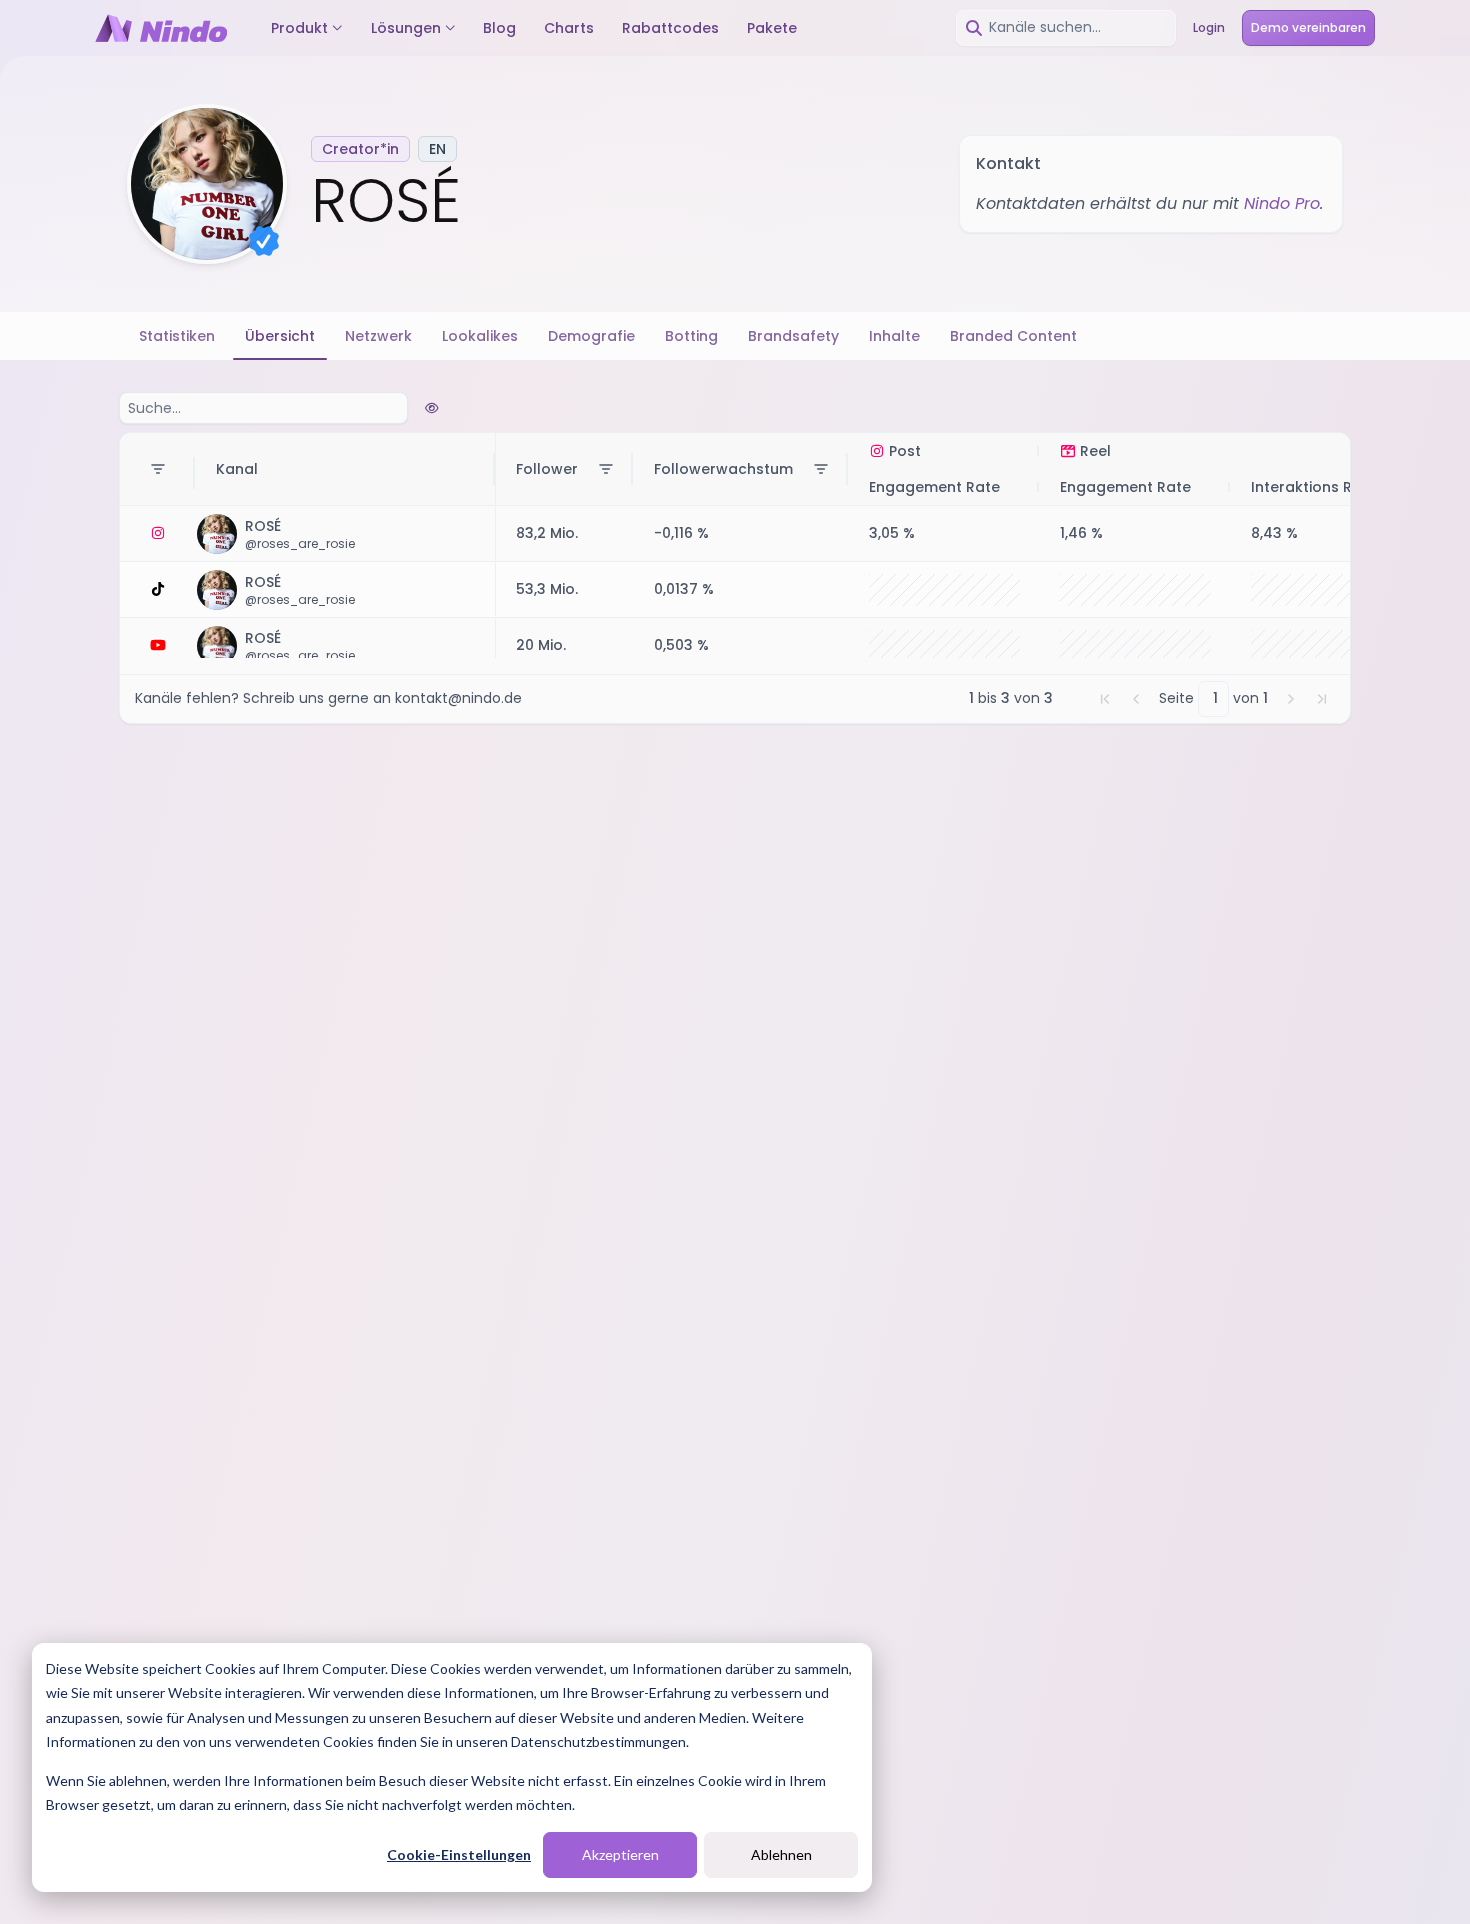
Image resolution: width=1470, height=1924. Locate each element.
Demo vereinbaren (1308, 27)
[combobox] (1066, 28)
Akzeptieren (620, 1854)
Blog (499, 28)
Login (1209, 27)
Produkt (299, 28)
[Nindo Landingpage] (161, 28)
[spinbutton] (1214, 699)
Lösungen (406, 28)
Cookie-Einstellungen (459, 1854)
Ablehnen (781, 1854)
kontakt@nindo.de (458, 698)
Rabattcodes (670, 28)
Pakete (772, 28)
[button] (1105, 699)
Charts (569, 28)
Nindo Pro (1282, 203)
